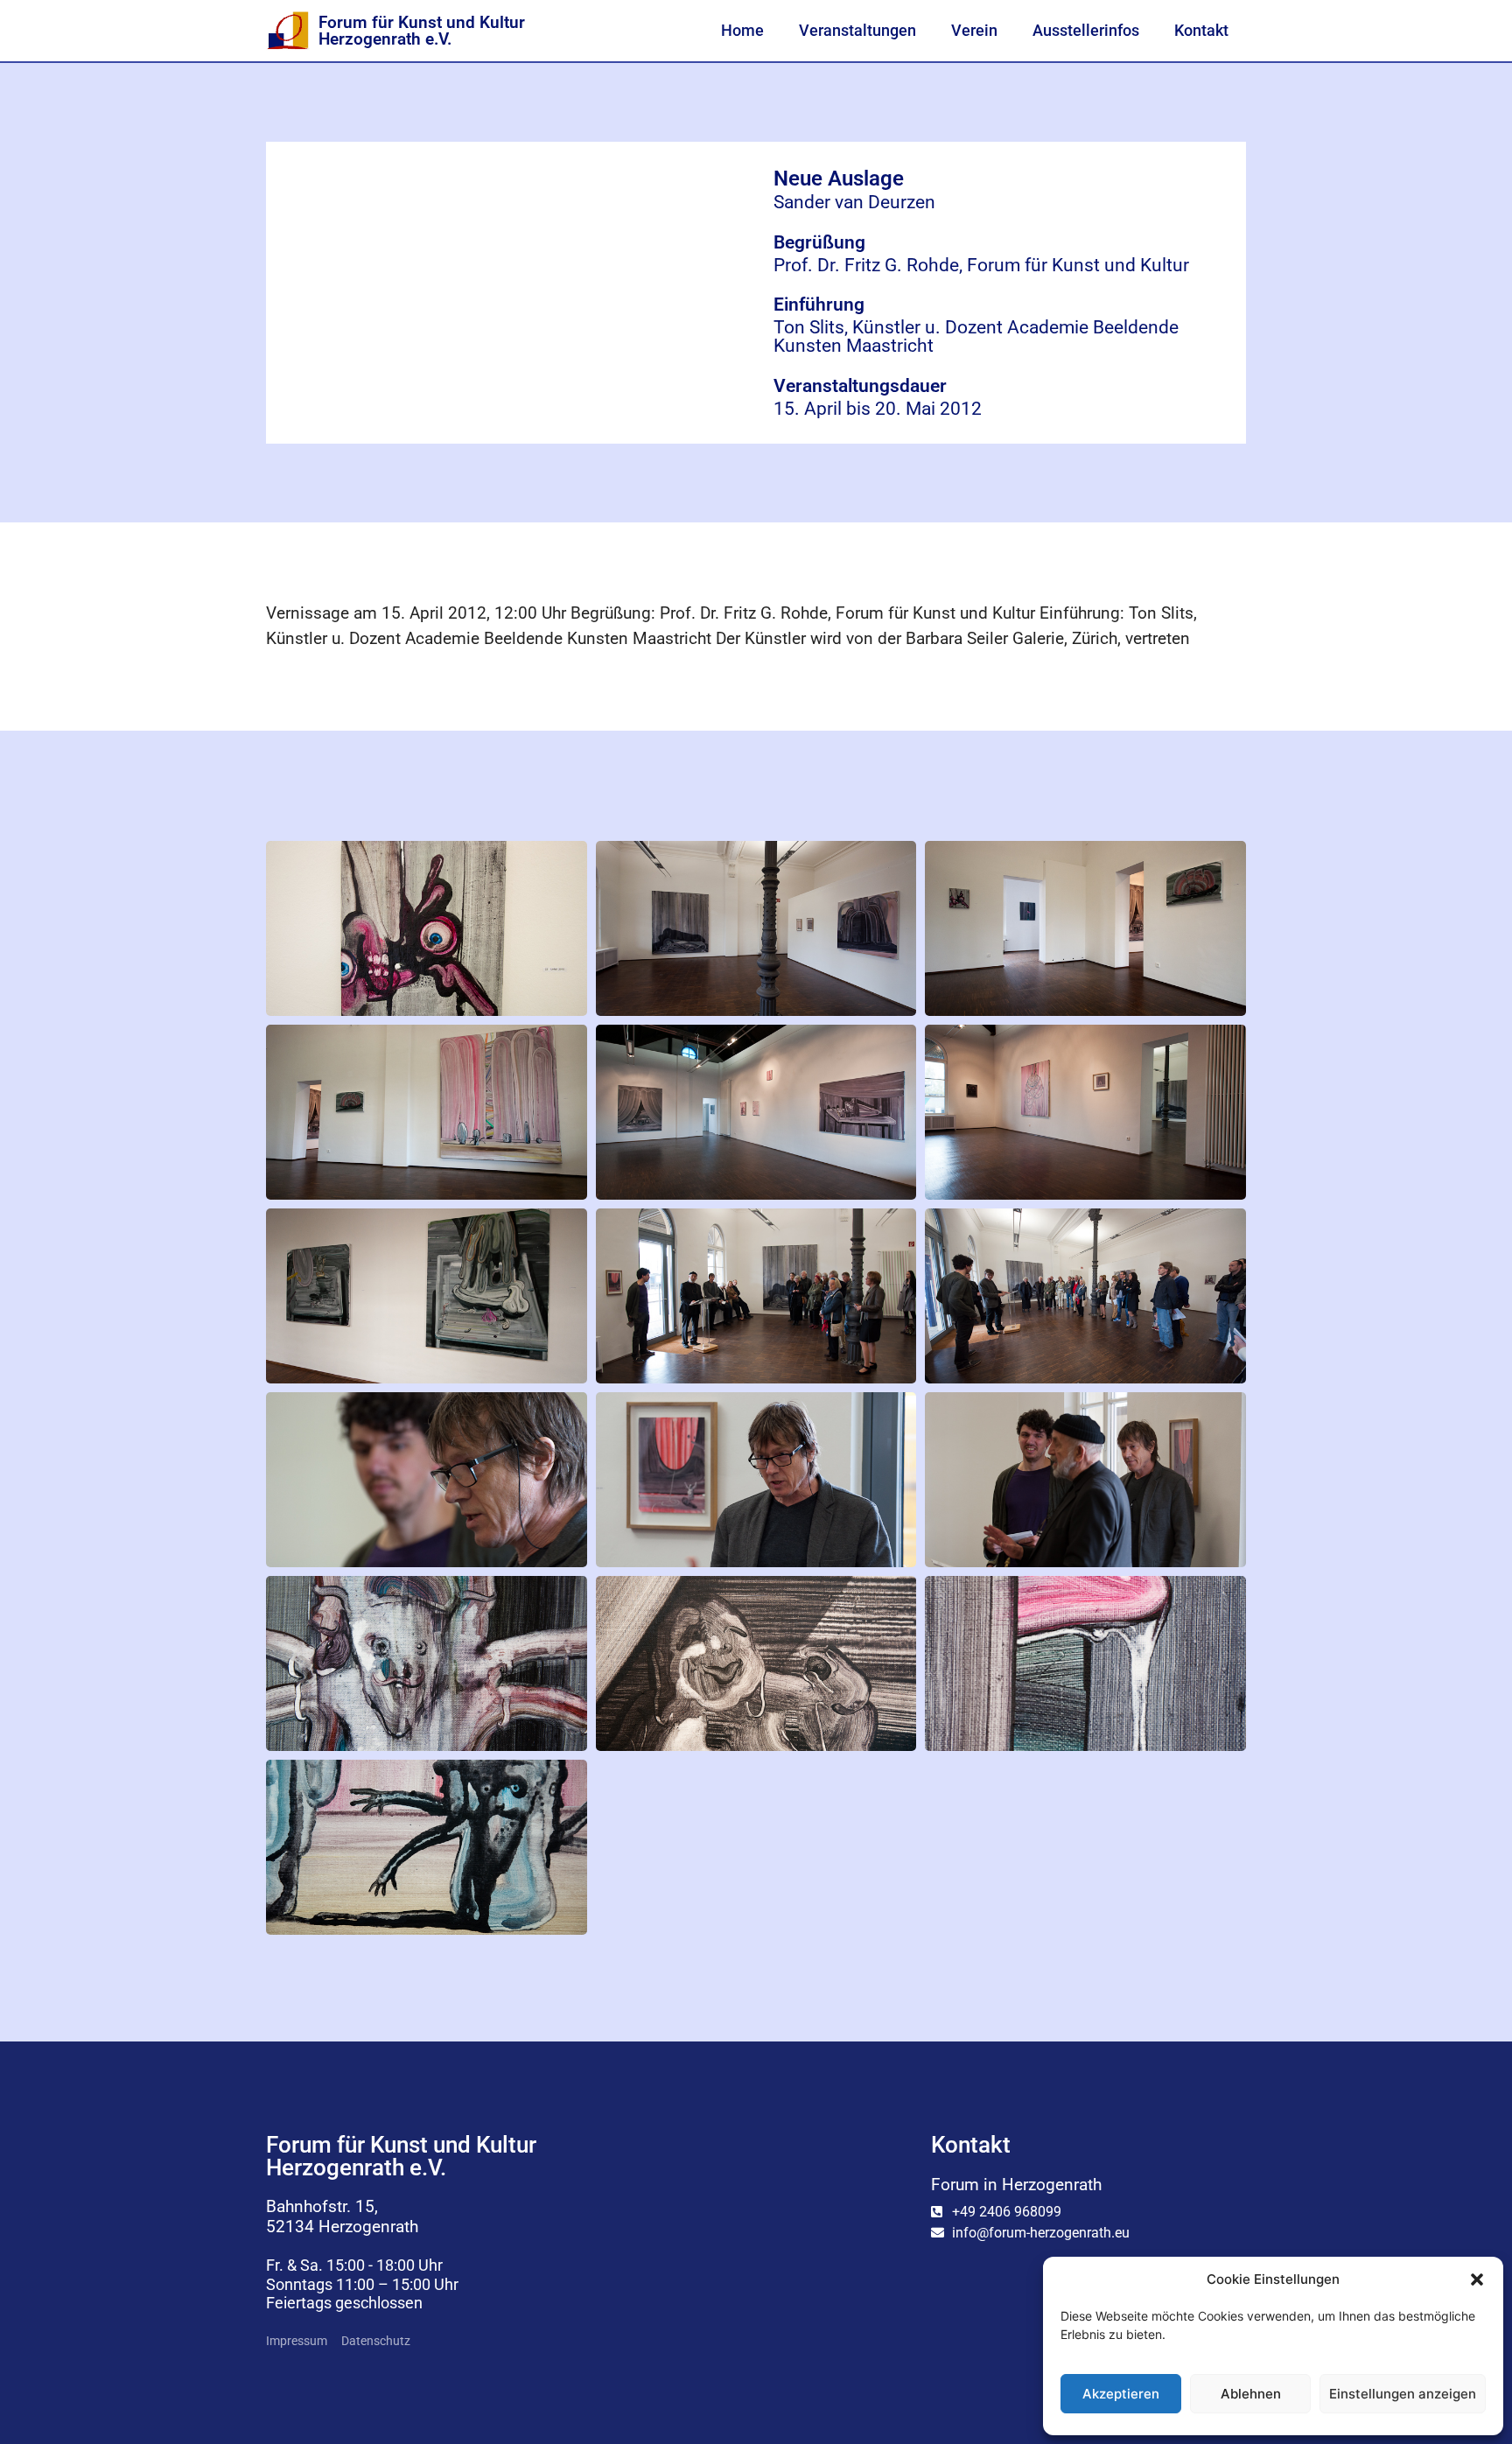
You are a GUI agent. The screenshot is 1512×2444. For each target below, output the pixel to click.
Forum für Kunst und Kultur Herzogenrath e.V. (422, 31)
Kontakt (1201, 31)
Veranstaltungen (857, 31)
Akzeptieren (1121, 2394)
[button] (1477, 2279)
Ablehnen (1251, 2394)
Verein (974, 31)
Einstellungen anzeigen (1403, 2394)
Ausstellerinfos (1086, 31)
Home (742, 31)
